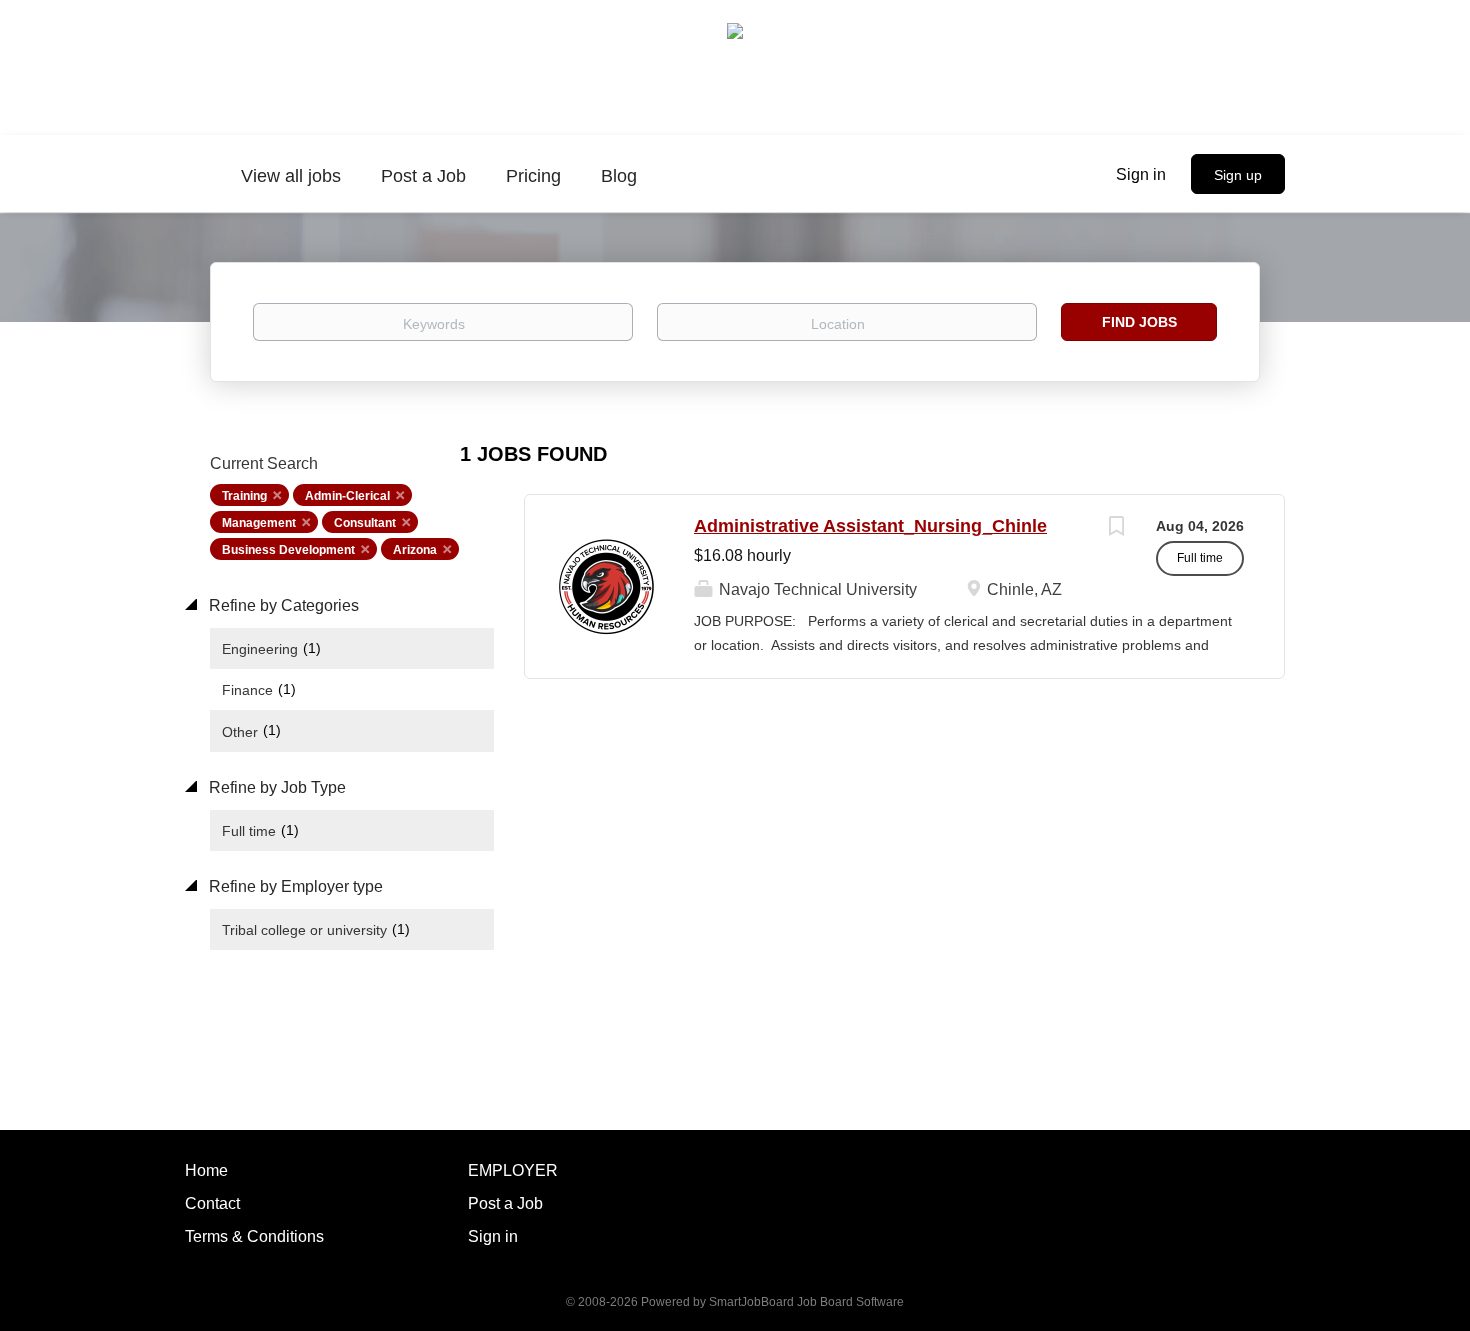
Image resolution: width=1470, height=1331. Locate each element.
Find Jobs (1139, 322)
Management (259, 523)
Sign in (1141, 174)
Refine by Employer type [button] (294, 886)
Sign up (1238, 175)
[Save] (1116, 528)
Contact (212, 1203)
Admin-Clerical (347, 496)
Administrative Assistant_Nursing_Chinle (870, 526)
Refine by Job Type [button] (275, 787)
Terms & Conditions (254, 1236)
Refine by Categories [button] (282, 605)
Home (206, 1170)
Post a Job (505, 1203)
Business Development (288, 550)
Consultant (365, 523)
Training (244, 496)
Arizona (415, 550)
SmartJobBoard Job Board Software (806, 1302)
